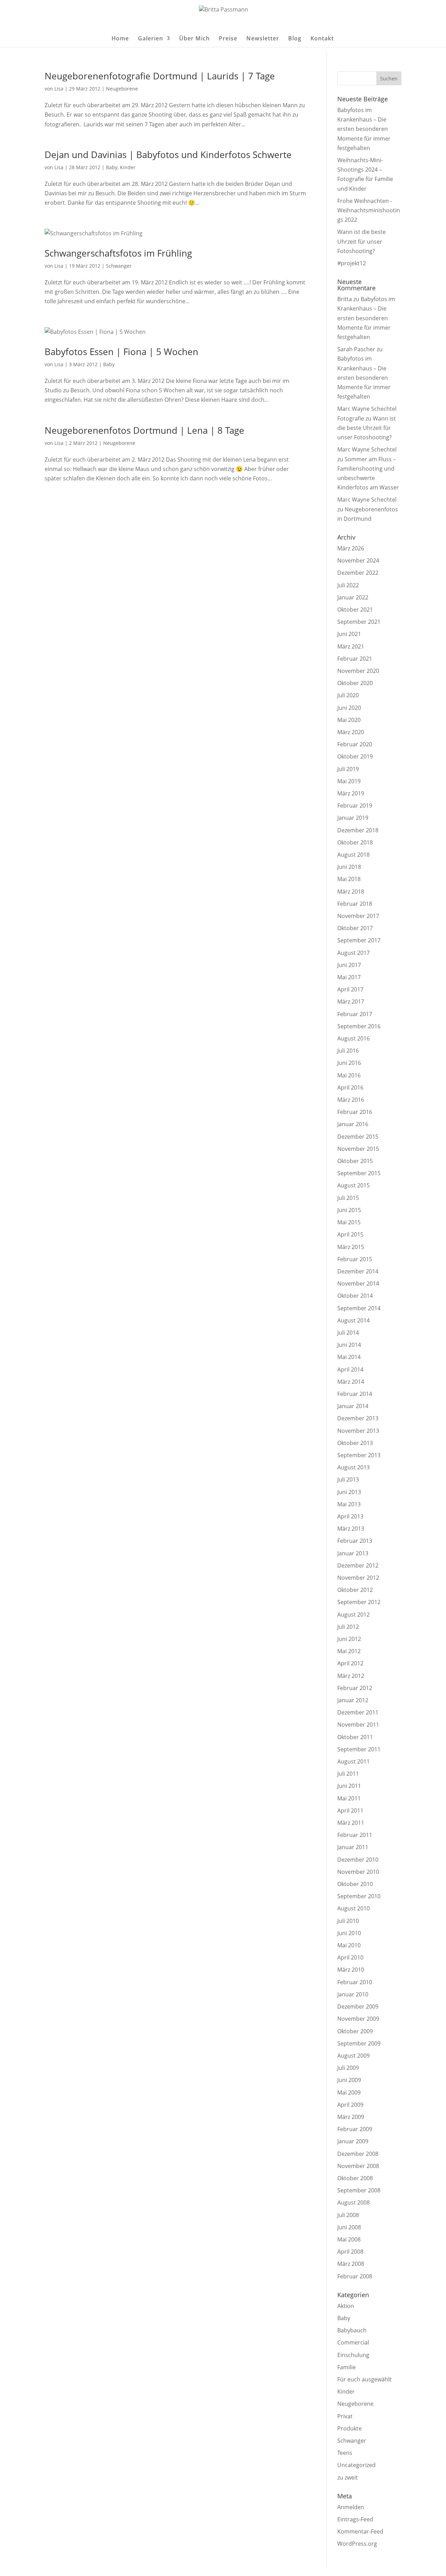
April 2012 (350, 1663)
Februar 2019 (355, 806)
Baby (112, 167)
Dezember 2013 (358, 1418)
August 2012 (353, 1615)
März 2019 (351, 793)
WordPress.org (357, 2544)
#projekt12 (352, 263)
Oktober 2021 (355, 610)
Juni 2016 (349, 1063)
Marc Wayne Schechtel (367, 449)
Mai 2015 (349, 1222)
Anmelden (351, 2507)
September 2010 (359, 1896)
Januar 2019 (353, 818)
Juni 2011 (349, 1786)
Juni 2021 (349, 634)
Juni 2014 (349, 1345)
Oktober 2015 (355, 1161)
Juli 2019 (348, 769)
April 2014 (350, 1369)
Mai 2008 (349, 2239)
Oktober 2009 (355, 2031)
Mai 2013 (349, 1504)
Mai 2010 (349, 1945)
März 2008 (351, 2264)
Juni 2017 (349, 965)
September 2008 (359, 2190)
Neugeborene (122, 89)
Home (120, 39)
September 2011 (359, 1749)
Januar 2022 (353, 597)
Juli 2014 (348, 1333)
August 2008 (353, 2202)
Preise (228, 39)
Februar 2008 (355, 2276)
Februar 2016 (355, 1112)
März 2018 (351, 892)
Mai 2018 (349, 879)
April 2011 (350, 1811)
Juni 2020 (349, 708)
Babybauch (352, 2330)
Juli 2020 (348, 695)
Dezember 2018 (358, 830)
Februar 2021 (355, 659)
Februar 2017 (355, 1014)
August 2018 (353, 855)
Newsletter (263, 39)
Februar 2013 (355, 1541)
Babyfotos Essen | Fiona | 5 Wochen (121, 352)
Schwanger (119, 266)
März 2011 (351, 1823)
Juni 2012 (349, 1639)
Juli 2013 (348, 1479)
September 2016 (359, 1026)
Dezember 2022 (358, 573)
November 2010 (358, 1872)
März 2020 (351, 732)
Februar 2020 (355, 744)
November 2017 (358, 916)
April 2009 (350, 2105)
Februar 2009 (355, 2129)
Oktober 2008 (355, 2178)
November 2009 (358, 2019)
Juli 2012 (348, 1627)
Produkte (349, 2428)
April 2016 (350, 1087)
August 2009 (353, 2056)
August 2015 (353, 1185)
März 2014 (351, 1382)
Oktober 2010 (355, 1884)
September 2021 (359, 622)
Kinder (128, 167)
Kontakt (322, 39)
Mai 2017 (349, 977)
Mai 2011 (349, 1798)
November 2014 (358, 1283)
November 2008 (358, 2166)
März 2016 (351, 1100)
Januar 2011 (353, 1847)
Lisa (59, 89)
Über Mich (194, 39)
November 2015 (358, 1149)
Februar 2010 (355, 1982)
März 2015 (351, 1247)
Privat (345, 2416)
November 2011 (358, 1725)
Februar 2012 (355, 1688)
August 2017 (353, 953)
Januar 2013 (353, 1553)
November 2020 (358, 671)
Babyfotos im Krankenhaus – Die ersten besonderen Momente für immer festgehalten (364, 129)
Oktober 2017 (355, 928)
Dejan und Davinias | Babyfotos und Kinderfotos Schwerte (168, 155)
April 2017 (350, 989)
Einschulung (353, 2355)
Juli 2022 (348, 585)
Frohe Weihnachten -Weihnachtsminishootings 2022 (369, 210)
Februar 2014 (355, 1394)
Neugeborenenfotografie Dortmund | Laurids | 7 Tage (160, 76)
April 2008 (350, 2252)
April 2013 (350, 1516)
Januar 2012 (353, 1700)
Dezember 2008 (358, 2154)
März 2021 (351, 646)
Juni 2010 (349, 1933)
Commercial (353, 2342)
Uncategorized (356, 2465)
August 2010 (353, 1908)
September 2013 (359, 1455)
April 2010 (350, 1957)
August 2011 (353, 1761)
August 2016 (353, 1038)
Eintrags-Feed (355, 2519)
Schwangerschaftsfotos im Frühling (118, 253)
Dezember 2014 (358, 1271)
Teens (345, 2453)
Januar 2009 (353, 2141)
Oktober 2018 (355, 842)
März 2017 (351, 1002)
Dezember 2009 (358, 2006)
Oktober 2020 (355, 683)
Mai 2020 (349, 720)
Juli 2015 (348, 1198)
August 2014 (353, 1320)
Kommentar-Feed (360, 2531)
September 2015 (359, 1173)
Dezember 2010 (358, 1860)
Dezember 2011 (358, 1712)
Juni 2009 (349, 2080)
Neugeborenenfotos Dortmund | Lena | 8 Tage (144, 430)
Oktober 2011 (355, 1737)
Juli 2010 (348, 1921)
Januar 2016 (353, 1124)
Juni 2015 (349, 1210)
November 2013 (358, 1431)
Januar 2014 (353, 1406)
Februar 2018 (355, 904)
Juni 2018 (349, 867)
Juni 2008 (349, 2227)
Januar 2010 (353, 1994)
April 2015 (350, 1234)
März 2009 (351, 2117)
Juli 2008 (348, 2215)
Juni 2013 (349, 1492)
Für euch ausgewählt (364, 2379)
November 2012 (358, 1578)
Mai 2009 (349, 2092)
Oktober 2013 (355, 1443)
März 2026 (351, 548)
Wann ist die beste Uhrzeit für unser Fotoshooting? (362, 241)
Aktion (346, 2306)
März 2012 (351, 1676)
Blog (295, 39)
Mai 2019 (349, 781)
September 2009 (359, 2043)
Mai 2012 (349, 1651)
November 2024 (358, 560)
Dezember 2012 (358, 1565)
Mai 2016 (349, 1075)
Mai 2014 (349, 1357)
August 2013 (353, 1467)
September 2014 (359, 1308)
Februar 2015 (355, 1259)
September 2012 (359, 1602)
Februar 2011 (355, 1835)
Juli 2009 (348, 2068)
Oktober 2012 (355, 1590)
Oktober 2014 (355, 1296)
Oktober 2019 (355, 756)
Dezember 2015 (358, 1137)
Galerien (151, 39)
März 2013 (351, 1529)
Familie (347, 2367)
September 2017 (359, 940)
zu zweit (348, 2477)
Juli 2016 (348, 1051)
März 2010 (351, 1970)
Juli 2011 (348, 1774)
